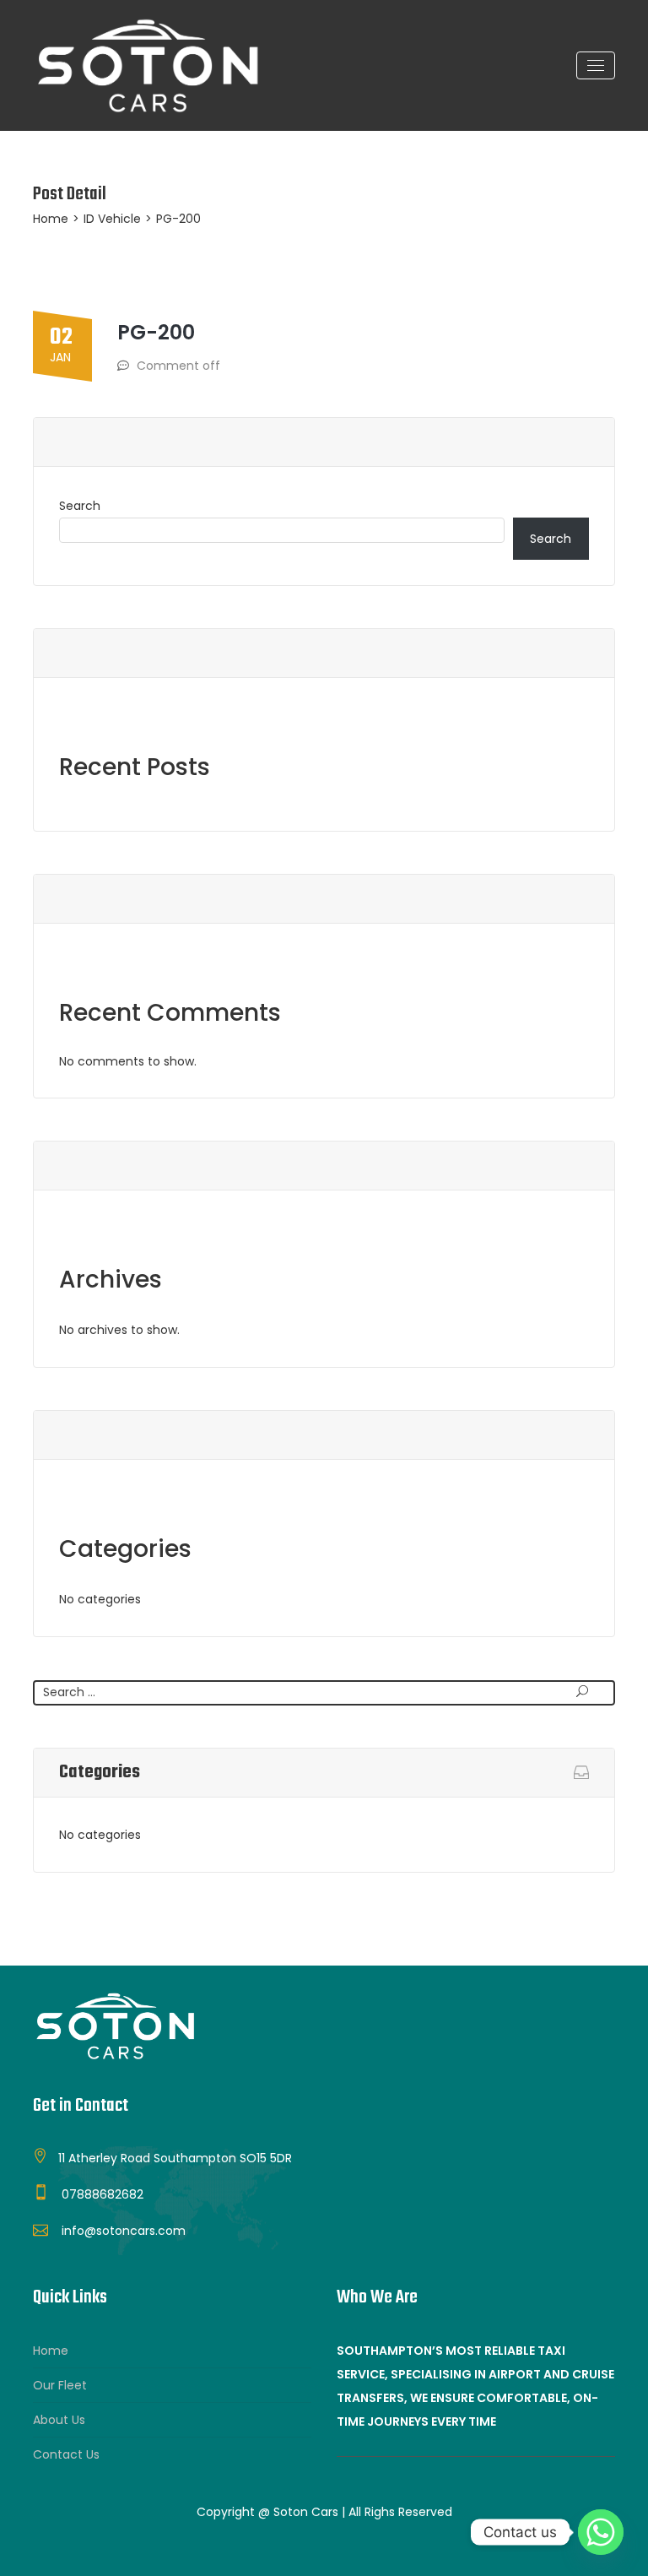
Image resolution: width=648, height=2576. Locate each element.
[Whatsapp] (601, 2532)
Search (80, 506)
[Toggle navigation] (596, 65)
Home (51, 219)
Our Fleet (60, 2385)
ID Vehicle (112, 219)
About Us (59, 2420)
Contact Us (66, 2454)
